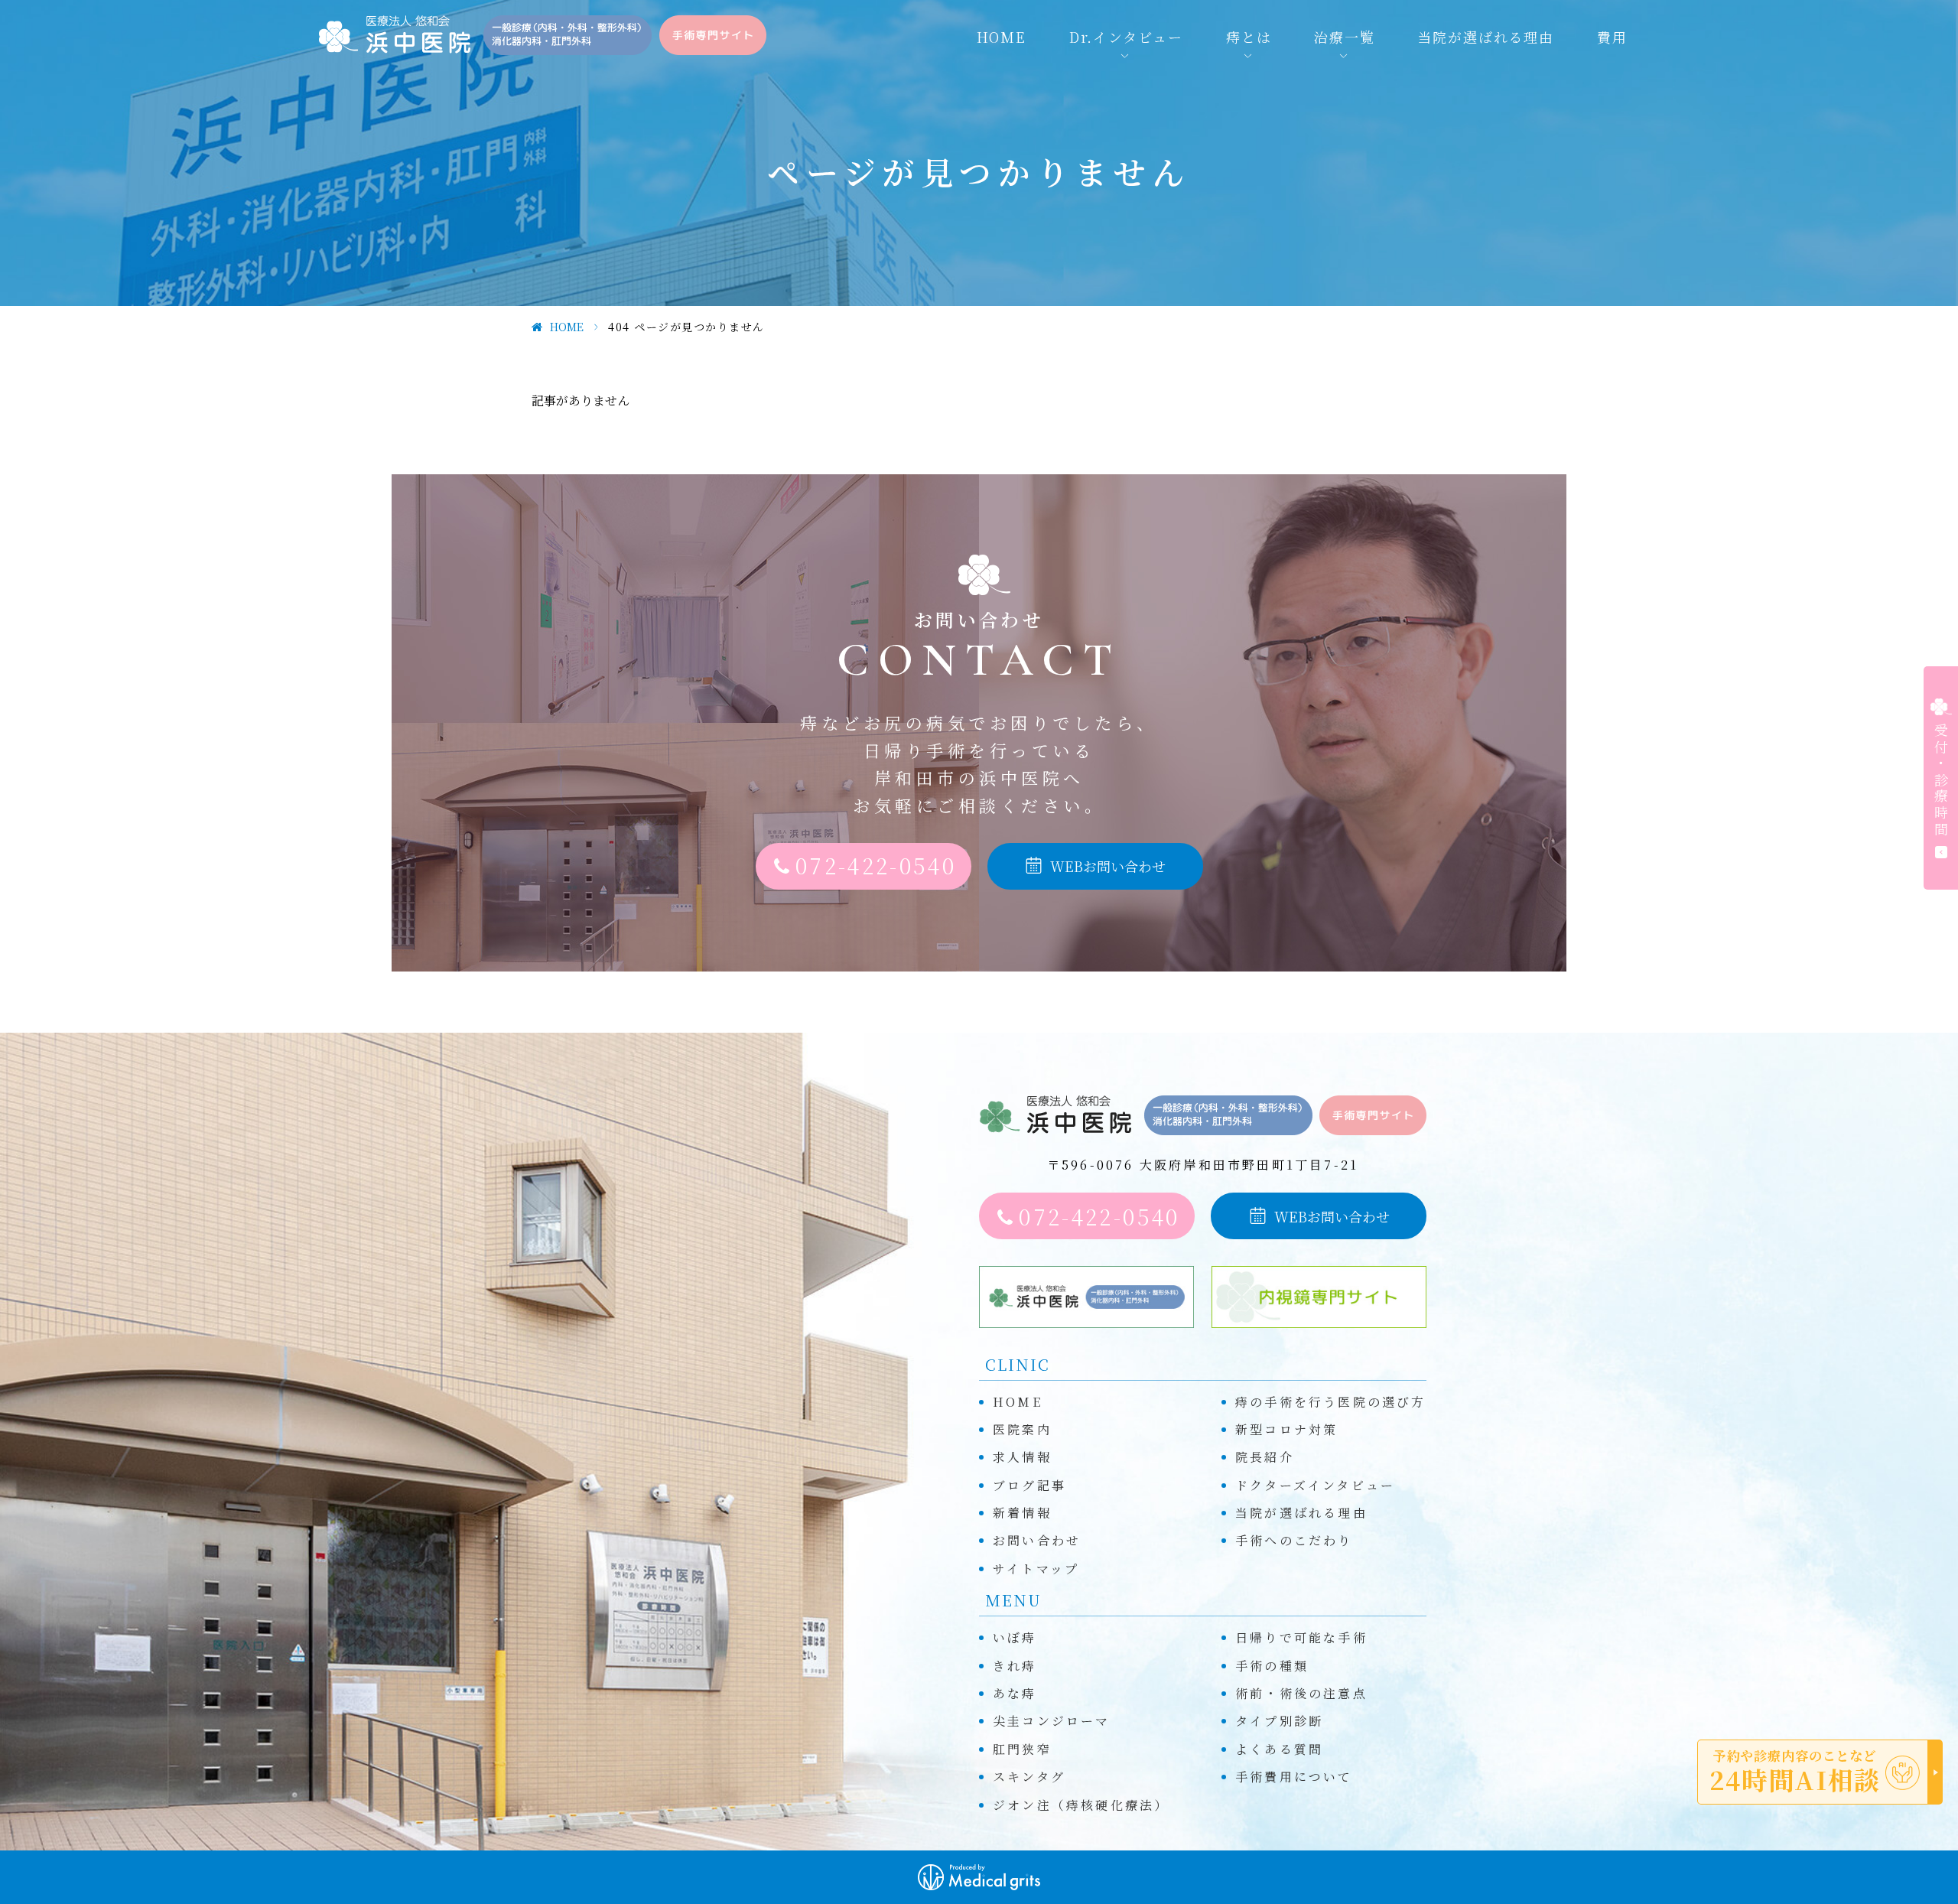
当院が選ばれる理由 (1486, 37)
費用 (1612, 37)
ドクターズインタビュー (1315, 1485)
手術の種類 (1272, 1666)
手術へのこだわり (1294, 1540)
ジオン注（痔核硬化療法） (1081, 1805)
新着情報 (1022, 1513)
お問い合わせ (1037, 1540)
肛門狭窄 (1022, 1749)
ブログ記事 (1029, 1485)
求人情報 (1022, 1457)
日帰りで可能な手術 (1301, 1637)
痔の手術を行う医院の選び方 (1331, 1402)
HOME (1002, 37)
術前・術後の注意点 (1301, 1693)
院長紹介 (1265, 1457)
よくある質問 (1279, 1749)
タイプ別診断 (1279, 1721)
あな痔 (1015, 1693)
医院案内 (1022, 1429)
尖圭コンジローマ (1052, 1721)
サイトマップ (1036, 1569)
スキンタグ (1029, 1777)
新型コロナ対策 (1286, 1429)
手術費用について (1294, 1777)
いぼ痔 (1015, 1637)
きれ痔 (1015, 1666)
